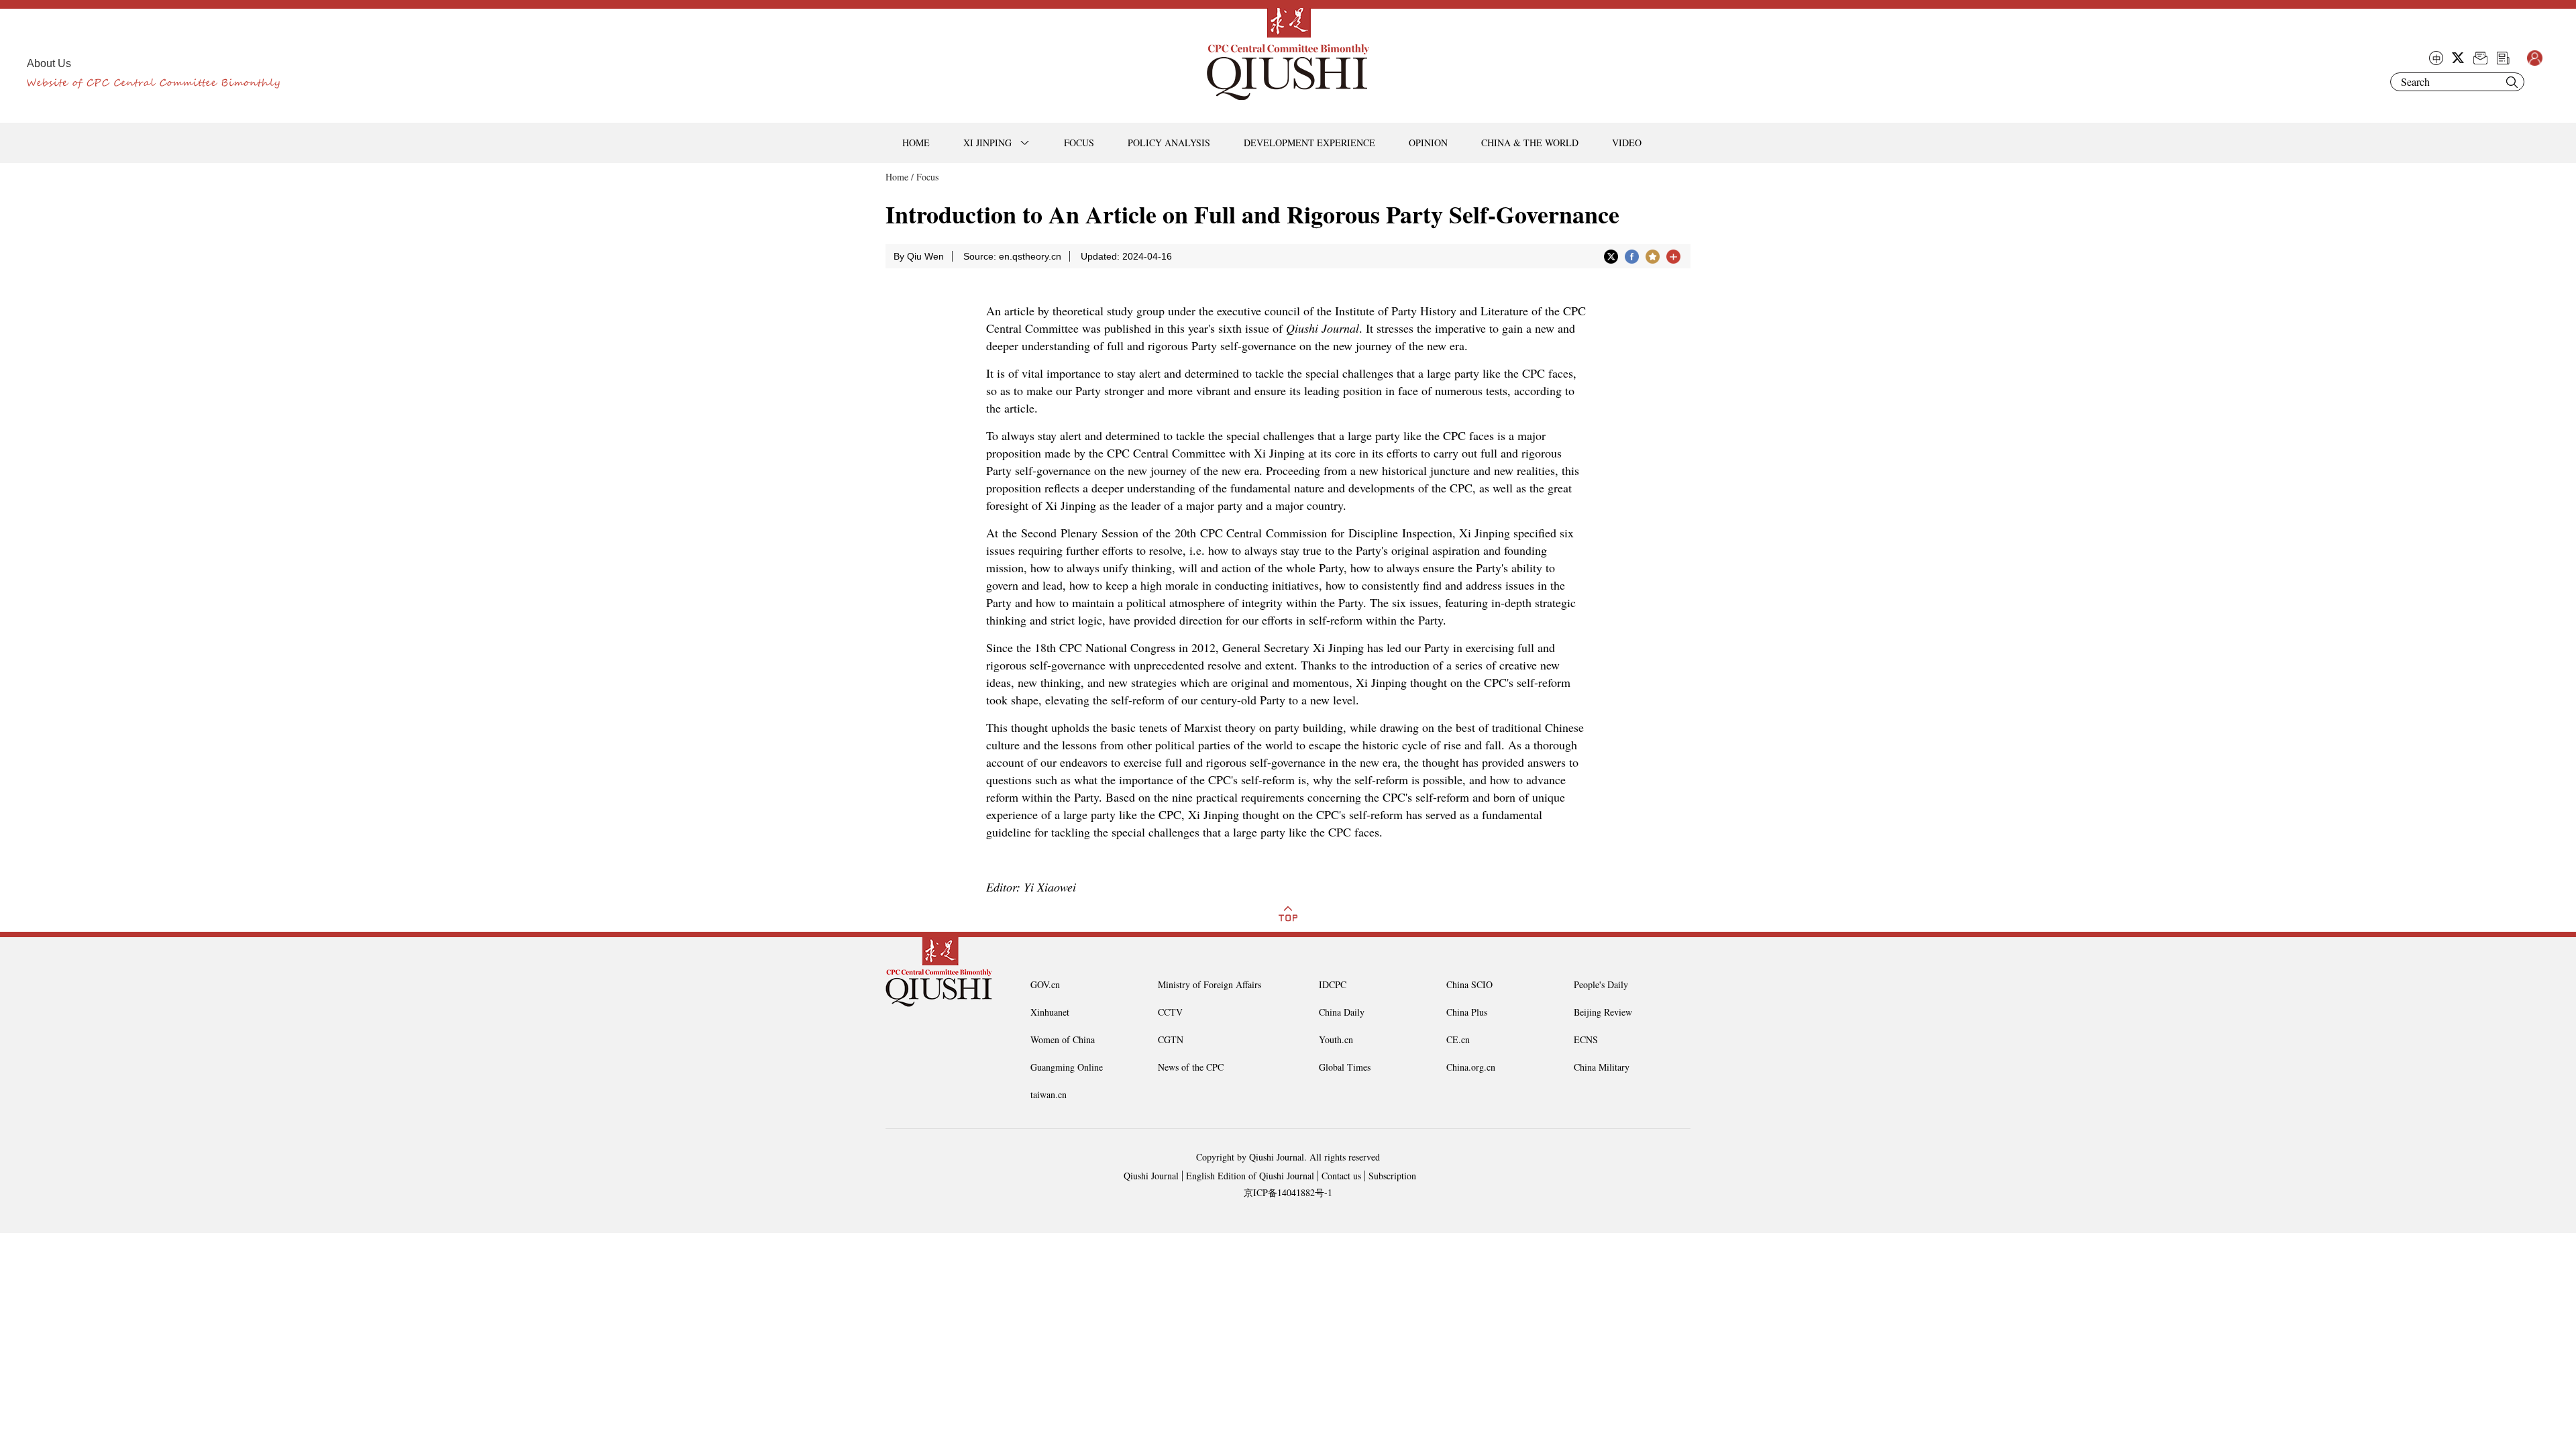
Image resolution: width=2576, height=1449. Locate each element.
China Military (1602, 1067)
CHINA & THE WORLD (1530, 143)
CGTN (1171, 1039)
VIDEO (1627, 143)
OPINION (1428, 143)
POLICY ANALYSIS (1169, 143)
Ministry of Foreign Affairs (1210, 984)
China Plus (1467, 1012)
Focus (927, 177)
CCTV (1170, 1012)
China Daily (1342, 1012)
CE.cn (1458, 1039)
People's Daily (1601, 984)
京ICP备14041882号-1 (1288, 1192)
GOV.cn (1045, 984)
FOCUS (1079, 143)
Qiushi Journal (1151, 1176)
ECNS (1586, 1039)
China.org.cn (1471, 1067)
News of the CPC (1191, 1067)
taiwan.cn (1049, 1094)
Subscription (1392, 1176)
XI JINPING (987, 143)
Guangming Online (1067, 1067)
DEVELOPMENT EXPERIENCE (1309, 143)
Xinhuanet (1050, 1012)
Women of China (1063, 1039)
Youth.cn (1336, 1039)
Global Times (1345, 1067)
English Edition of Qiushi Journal (1250, 1176)
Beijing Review (1603, 1012)
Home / (900, 177)
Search (2512, 82)
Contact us (1341, 1176)
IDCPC (1333, 984)
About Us (49, 63)
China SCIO (1469, 984)
